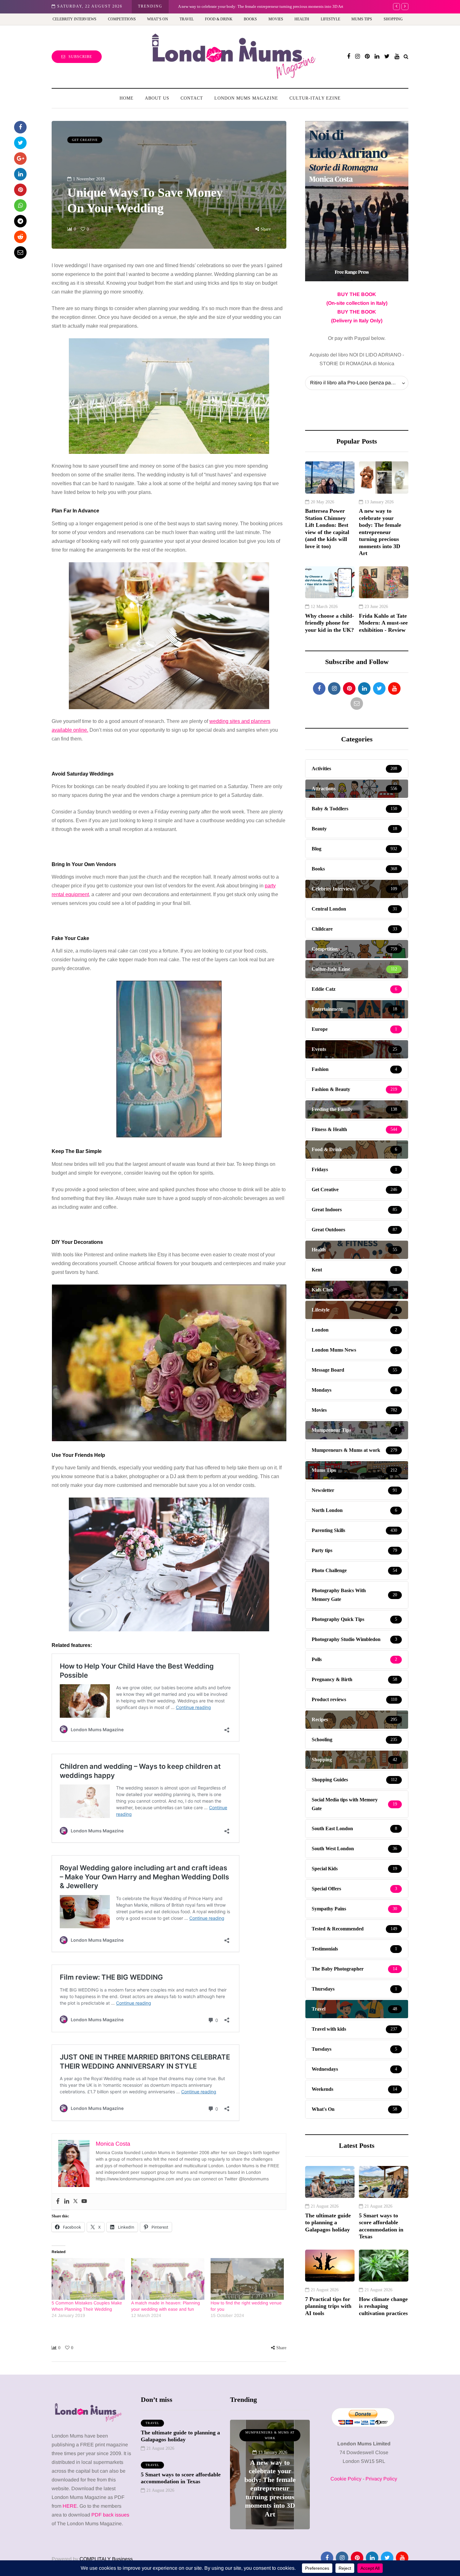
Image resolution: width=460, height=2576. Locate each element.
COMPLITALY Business (106, 2559)
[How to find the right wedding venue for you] (247, 2279)
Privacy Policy (381, 2479)
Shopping (393, 19)
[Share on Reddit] (20, 237)
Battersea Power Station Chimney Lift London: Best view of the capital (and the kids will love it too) (327, 529)
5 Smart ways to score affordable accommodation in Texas (381, 2226)
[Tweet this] (20, 143)
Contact (192, 98)
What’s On (158, 19)
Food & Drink (219, 19)
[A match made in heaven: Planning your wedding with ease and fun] (168, 2279)
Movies (276, 19)
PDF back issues (110, 2515)
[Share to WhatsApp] (20, 205)
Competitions (122, 19)
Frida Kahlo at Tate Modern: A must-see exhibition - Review (383, 623)
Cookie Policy (346, 2479)
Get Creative (85, 140)
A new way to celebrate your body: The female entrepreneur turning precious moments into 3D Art (380, 532)
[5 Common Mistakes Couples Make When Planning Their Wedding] (88, 2279)
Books (250, 19)
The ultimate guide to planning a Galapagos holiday (328, 2223)
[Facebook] (58, 2202)
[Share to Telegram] (20, 221)
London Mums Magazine (246, 98)
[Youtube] (84, 2202)
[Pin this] (20, 190)
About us (157, 98)
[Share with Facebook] (20, 127)
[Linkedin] (67, 2202)
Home (127, 98)
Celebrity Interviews (74, 19)
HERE (70, 2506)
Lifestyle (330, 19)
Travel (187, 19)
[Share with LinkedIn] (20, 174)
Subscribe (80, 57)
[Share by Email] (20, 252)
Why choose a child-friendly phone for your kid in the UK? (248, 6)
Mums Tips (362, 19)
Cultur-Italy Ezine (315, 98)
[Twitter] (75, 2202)
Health (302, 19)
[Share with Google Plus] (20, 158)
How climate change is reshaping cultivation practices (383, 2306)
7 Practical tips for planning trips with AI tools (328, 2306)
